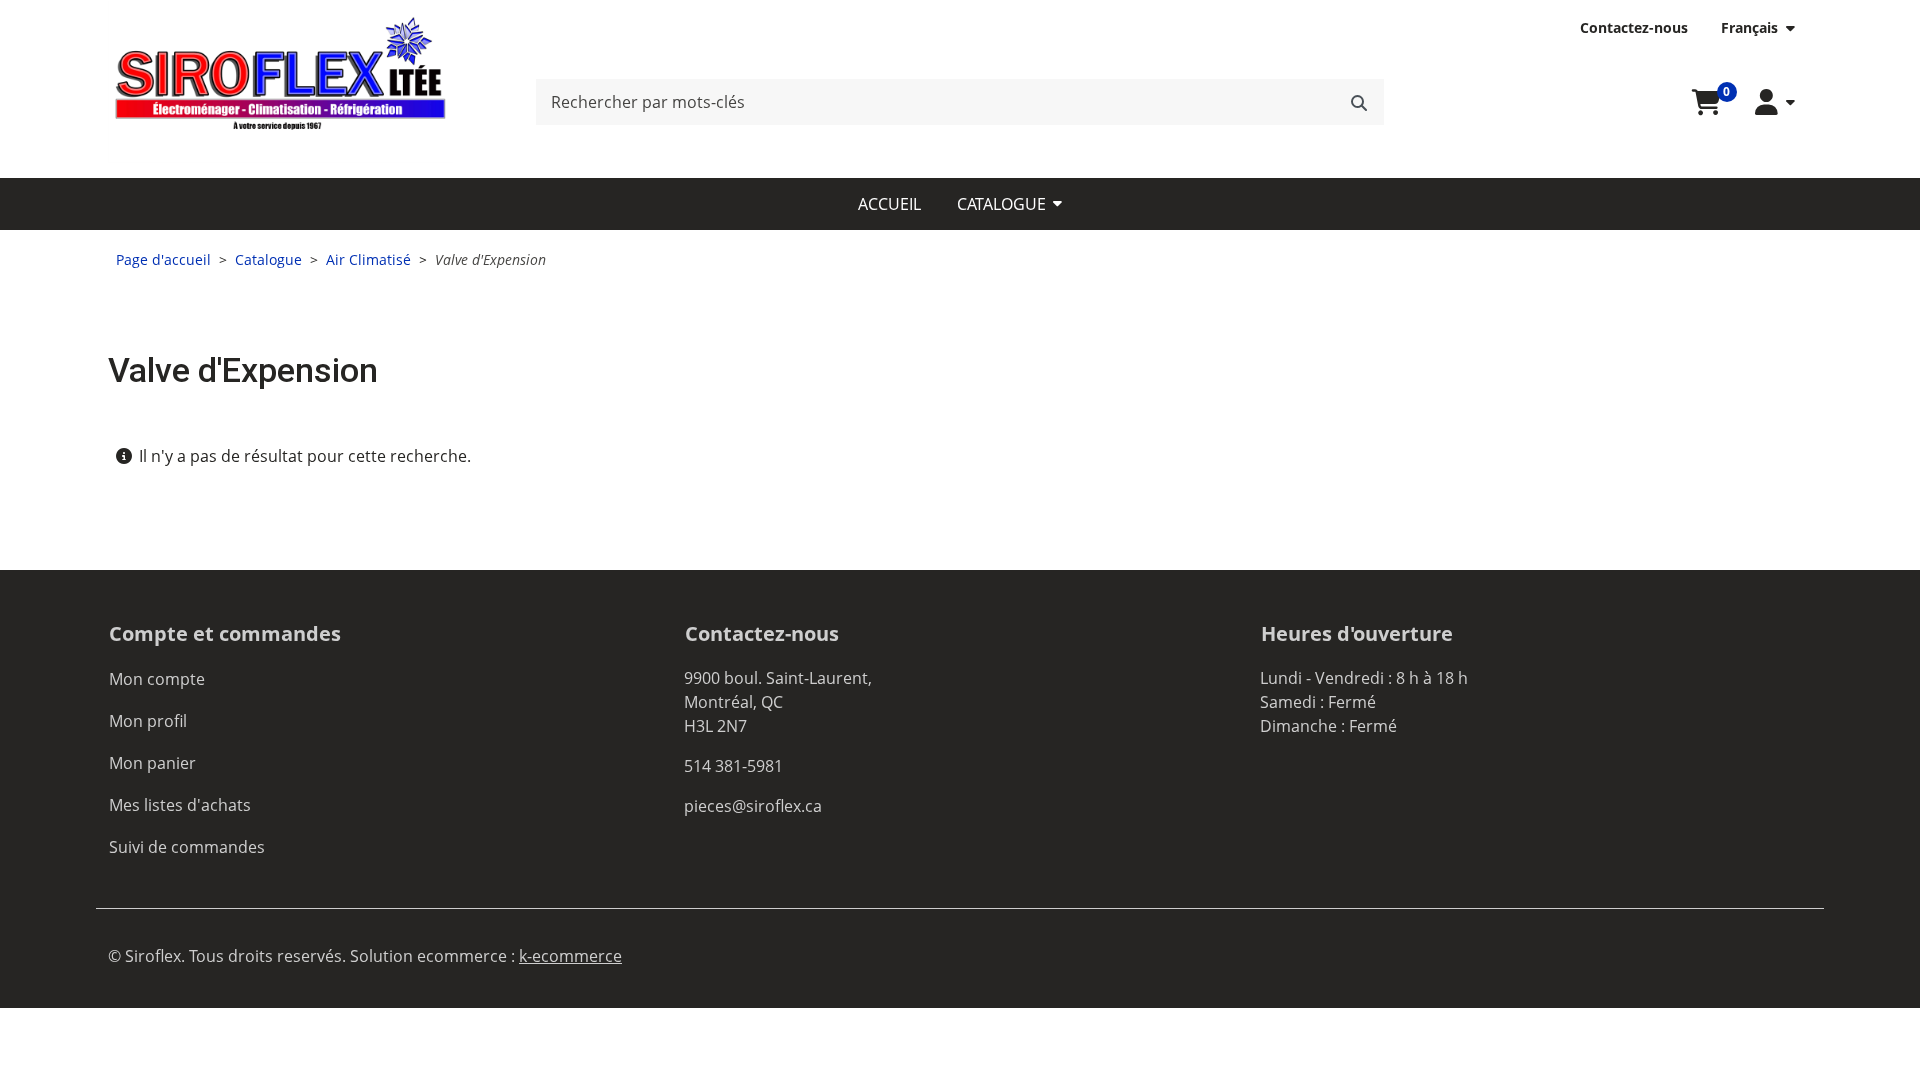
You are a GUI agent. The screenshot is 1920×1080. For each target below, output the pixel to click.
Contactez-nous (1634, 27)
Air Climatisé (368, 259)
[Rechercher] (1359, 102)
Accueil (889, 204)
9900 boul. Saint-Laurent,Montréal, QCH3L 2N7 (778, 702)
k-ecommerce (570, 956)
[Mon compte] (1775, 102)
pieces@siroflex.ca (753, 806)
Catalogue (1001, 204)
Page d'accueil (163, 259)
